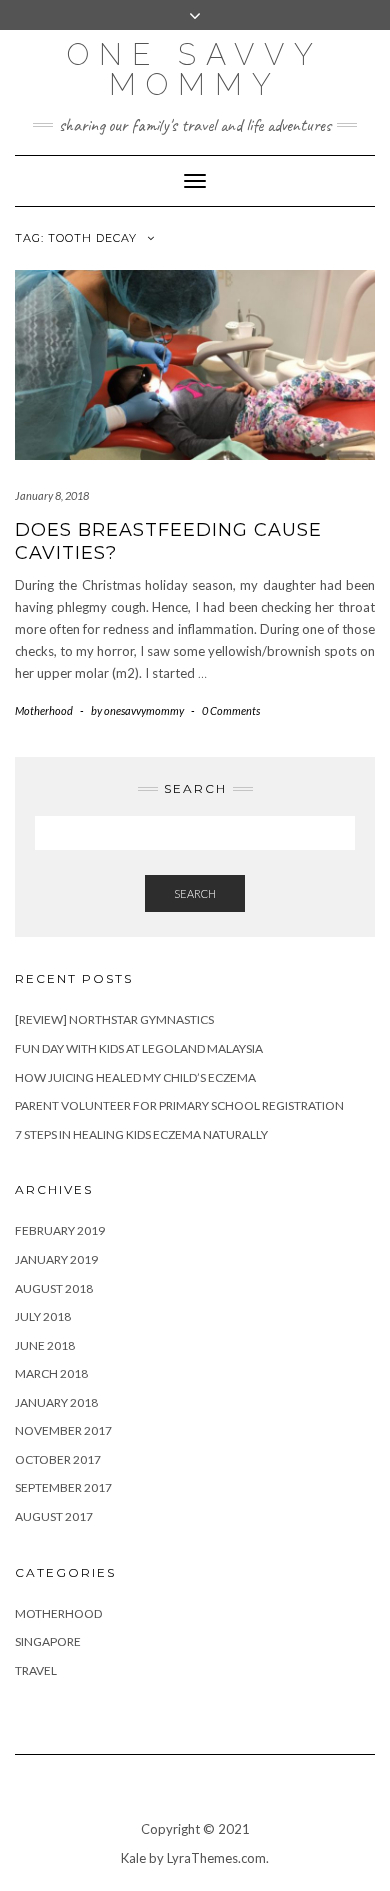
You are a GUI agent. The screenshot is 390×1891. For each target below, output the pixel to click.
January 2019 (56, 1259)
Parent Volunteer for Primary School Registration (179, 1105)
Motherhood (44, 710)
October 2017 (58, 1459)
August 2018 (54, 1288)
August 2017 (54, 1516)
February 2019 (60, 1230)
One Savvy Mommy (195, 69)
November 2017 (63, 1430)
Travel (36, 1670)
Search (195, 893)
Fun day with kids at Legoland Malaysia (139, 1048)
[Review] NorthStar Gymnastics (114, 1019)
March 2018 (51, 1373)
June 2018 (45, 1345)
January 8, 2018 (52, 495)
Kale (133, 1858)
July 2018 (43, 1316)
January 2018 (56, 1402)
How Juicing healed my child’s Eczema (135, 1077)
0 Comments (231, 710)
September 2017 (63, 1487)
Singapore (48, 1641)
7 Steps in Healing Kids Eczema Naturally (141, 1134)
